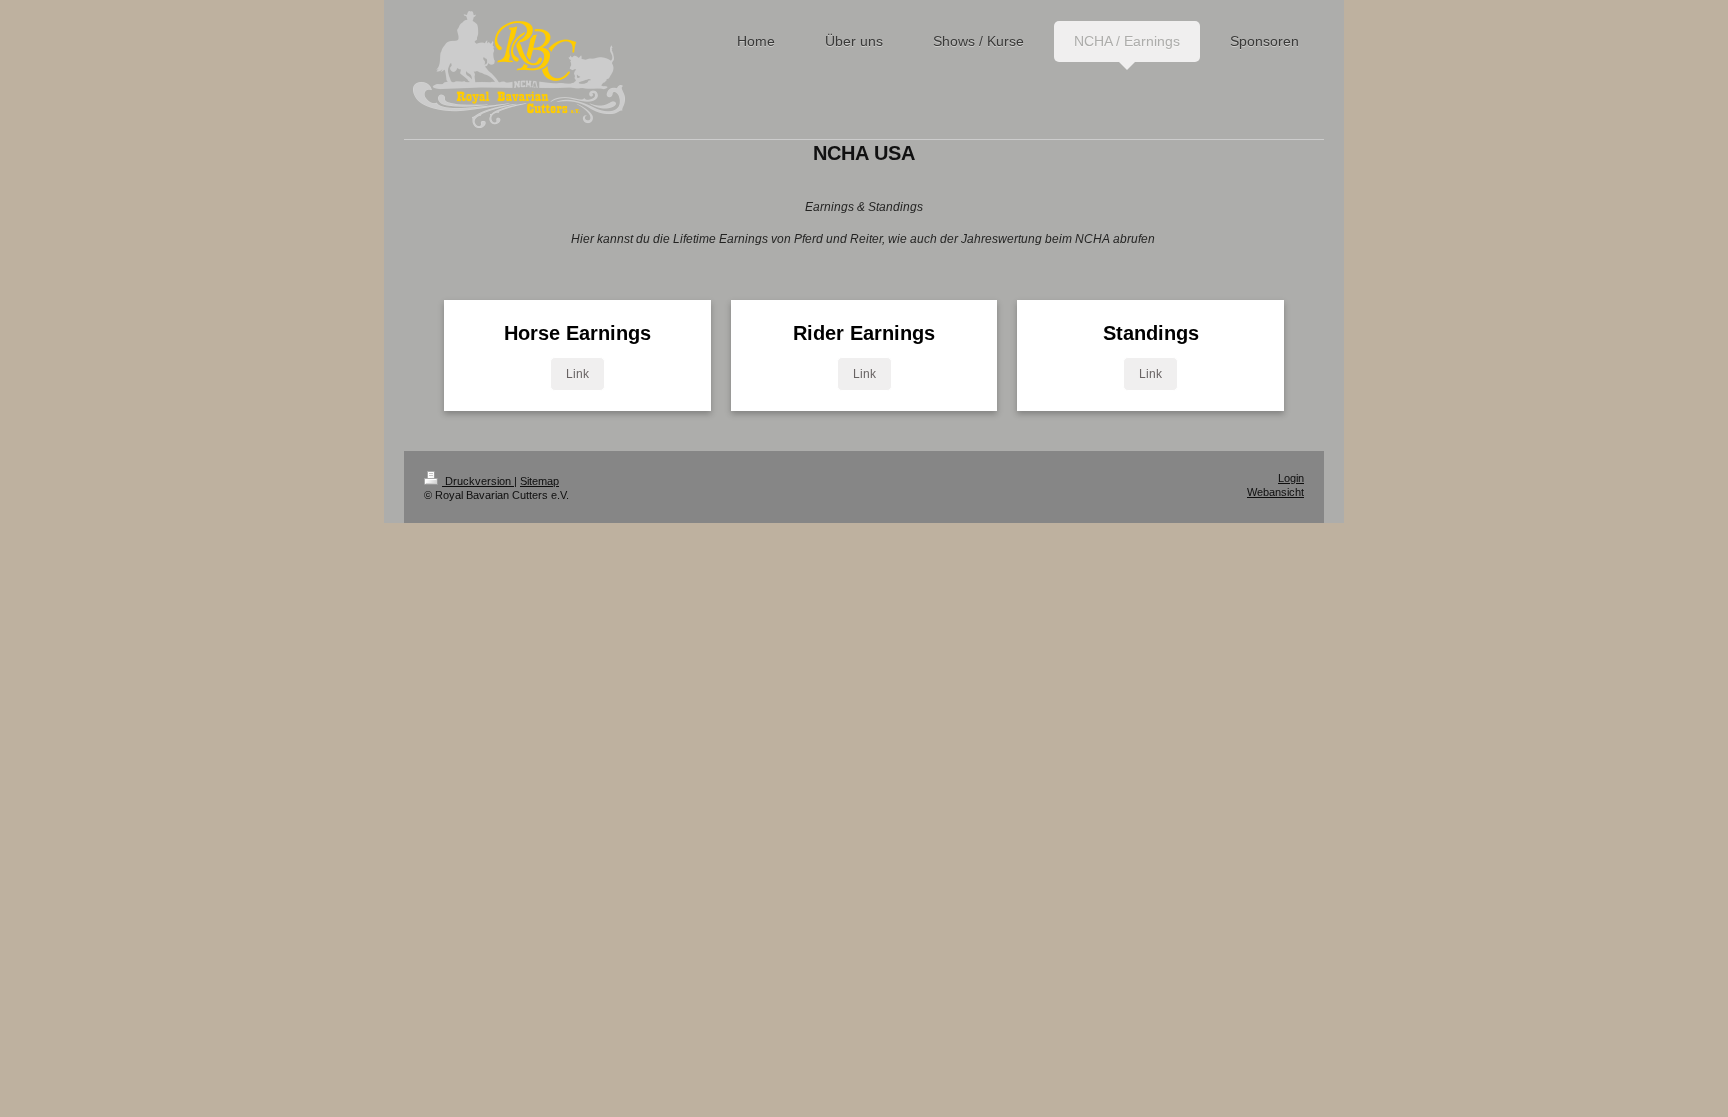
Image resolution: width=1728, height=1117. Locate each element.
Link (577, 374)
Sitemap (539, 481)
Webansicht (1275, 492)
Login (1291, 478)
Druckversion (478, 481)
